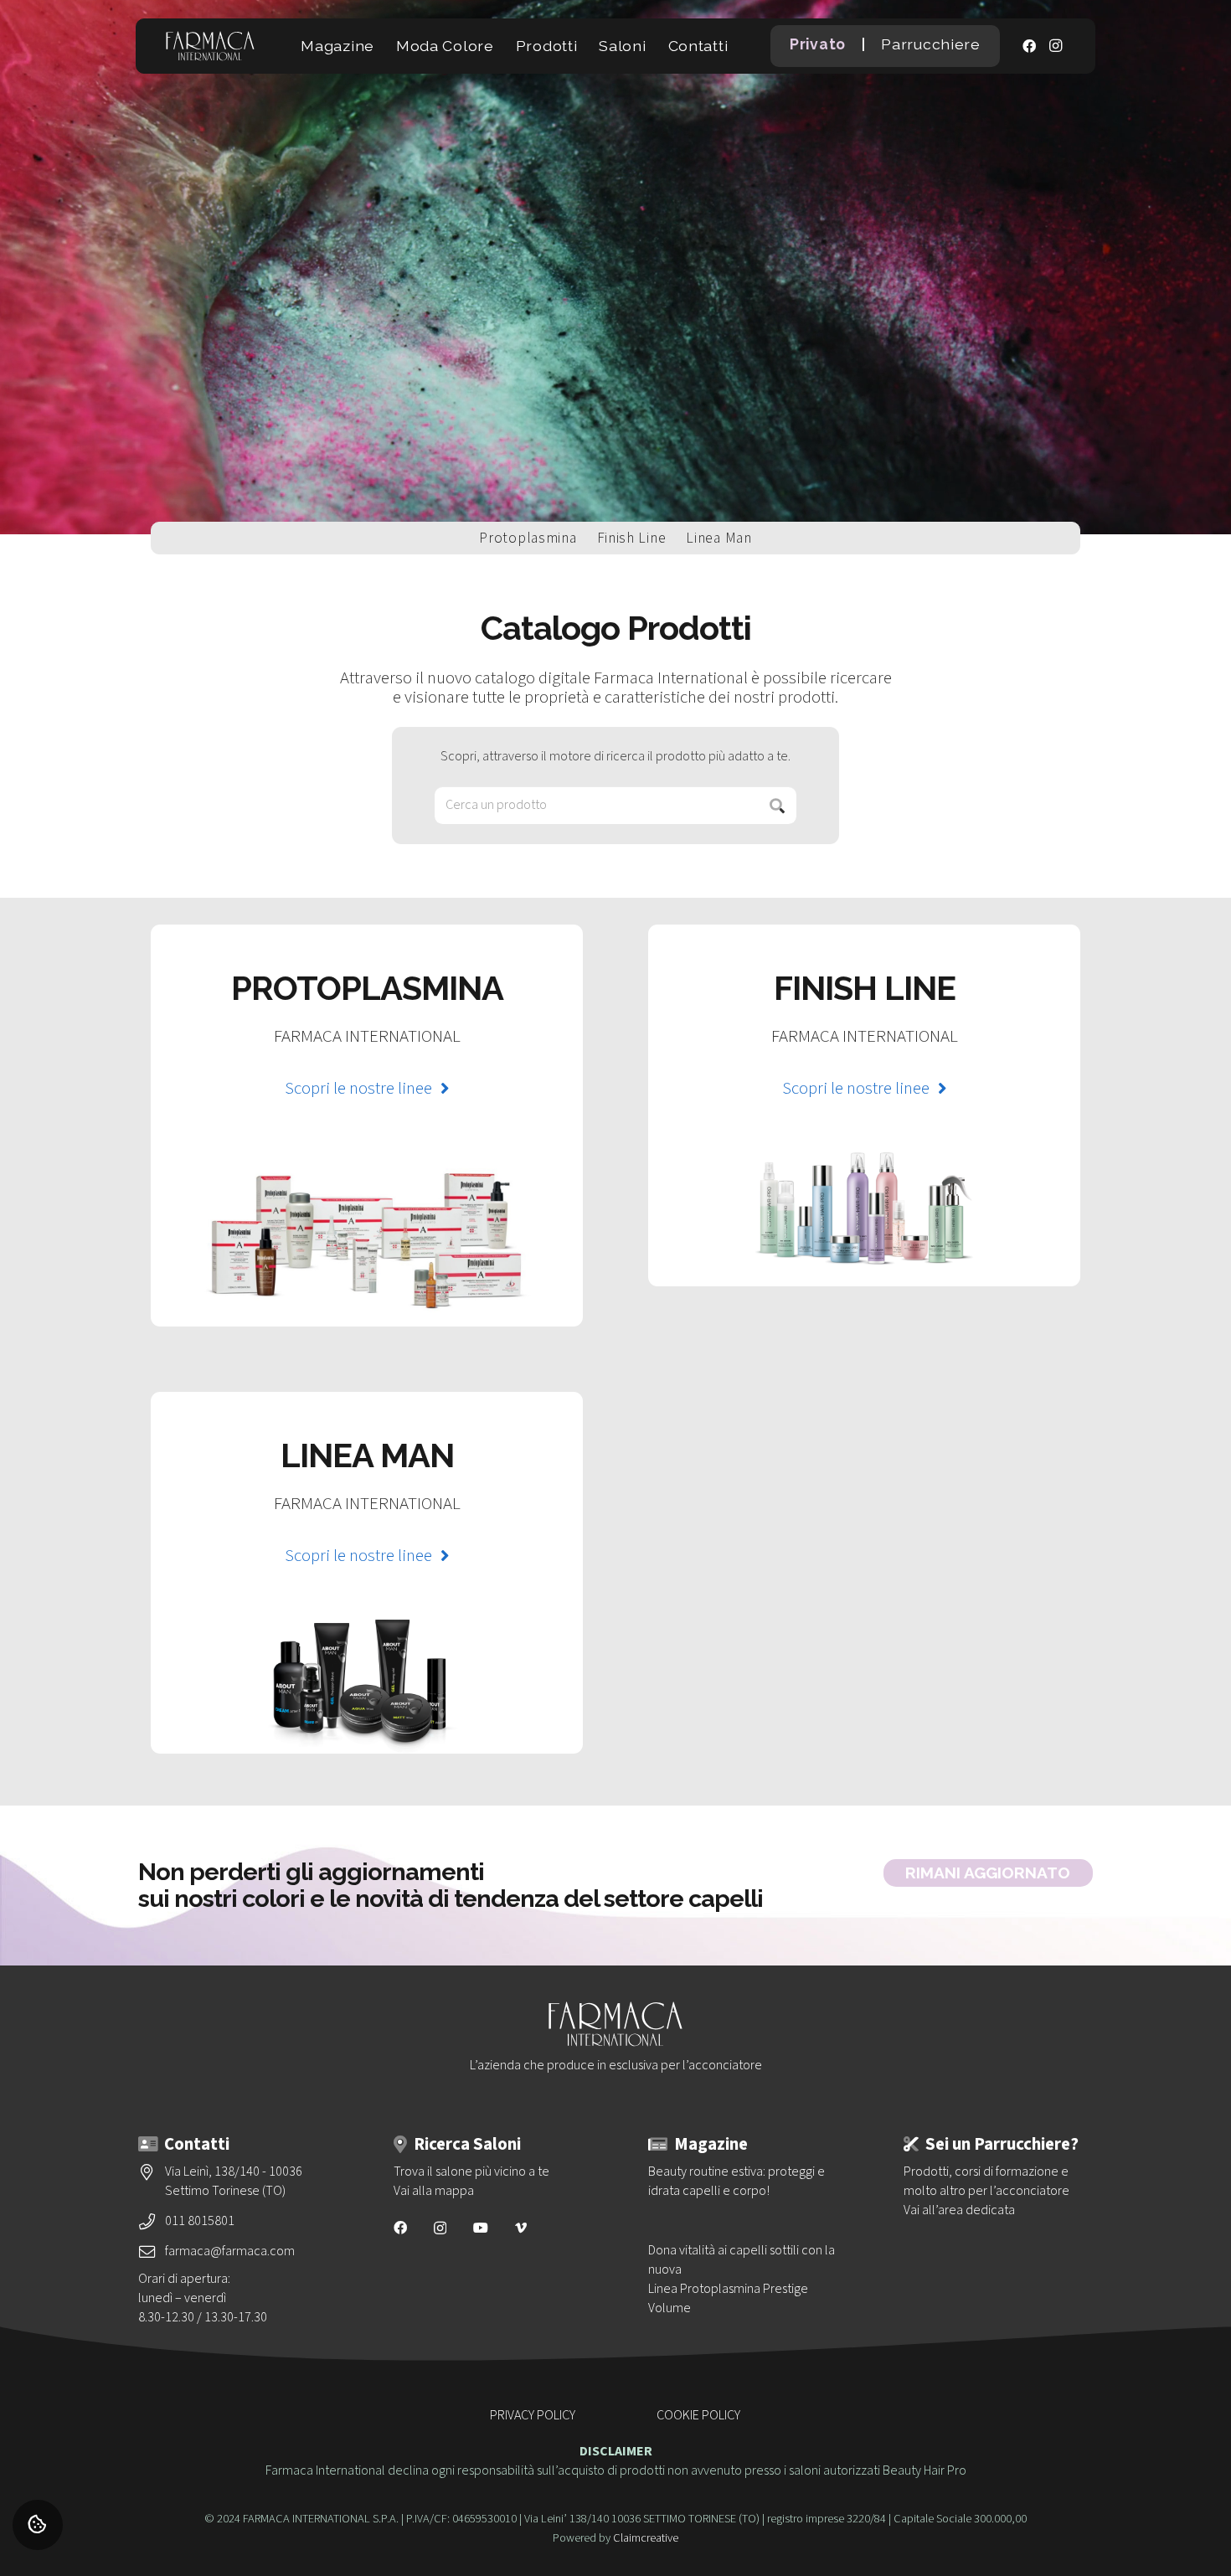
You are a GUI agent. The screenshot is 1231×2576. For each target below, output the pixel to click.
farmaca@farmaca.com (230, 2251)
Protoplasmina (528, 538)
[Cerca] (778, 805)
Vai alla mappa (434, 2191)
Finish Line (632, 538)
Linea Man (719, 538)
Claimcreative (646, 2538)
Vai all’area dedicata (959, 2210)
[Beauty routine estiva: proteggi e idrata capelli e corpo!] (743, 2182)
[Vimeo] (521, 2228)
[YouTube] (481, 2228)
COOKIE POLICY (698, 2415)
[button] (384, 46)
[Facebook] (1029, 46)
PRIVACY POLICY (533, 2415)
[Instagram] (1056, 46)
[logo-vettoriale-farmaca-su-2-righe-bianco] (210, 46)
